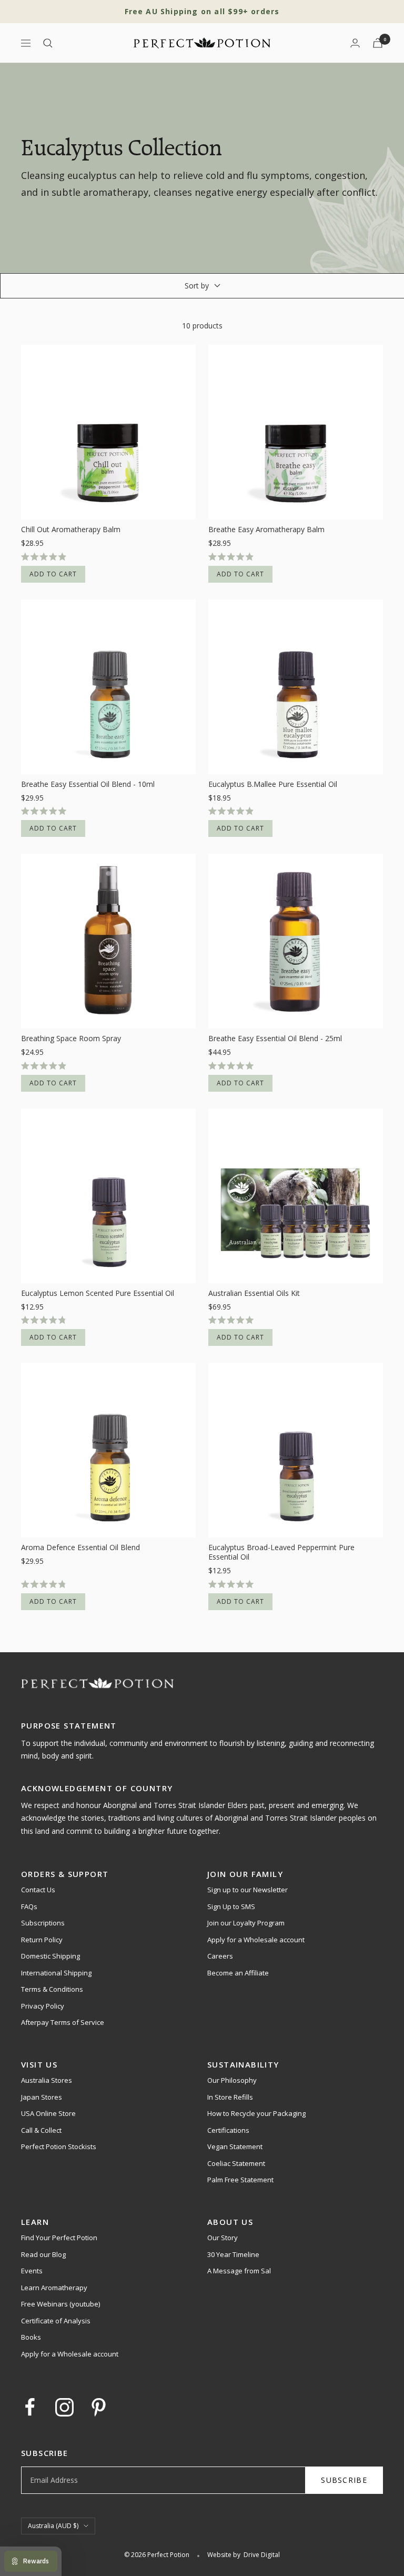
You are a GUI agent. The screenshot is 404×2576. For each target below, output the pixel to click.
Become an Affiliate (238, 1973)
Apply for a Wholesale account (256, 1940)
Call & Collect (41, 2130)
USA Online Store (48, 2113)
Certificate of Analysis (56, 2321)
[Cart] (378, 43)
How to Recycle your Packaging (256, 2113)
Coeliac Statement (236, 2163)
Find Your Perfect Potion (59, 2238)
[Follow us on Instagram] (64, 2407)
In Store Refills (230, 2097)
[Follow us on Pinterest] (99, 2407)
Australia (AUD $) (53, 2526)
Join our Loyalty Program (246, 1923)
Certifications (228, 2130)
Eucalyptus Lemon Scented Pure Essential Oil (98, 1293)
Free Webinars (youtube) (60, 2304)
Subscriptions (43, 1923)
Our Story (223, 2238)
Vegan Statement (235, 2146)
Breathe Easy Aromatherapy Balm (266, 530)
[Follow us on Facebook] (30, 2407)
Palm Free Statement (240, 2180)
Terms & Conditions (52, 1989)
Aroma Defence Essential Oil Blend (80, 1547)
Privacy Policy (43, 2006)
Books (31, 2337)
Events (32, 2271)
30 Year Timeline (233, 2254)
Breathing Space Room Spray (71, 1039)
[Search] (48, 43)
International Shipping (56, 1973)
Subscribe (344, 2480)
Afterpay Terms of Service (63, 2022)
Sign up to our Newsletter (248, 1890)
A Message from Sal (239, 2271)
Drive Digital (262, 2555)
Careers (220, 1956)
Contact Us (38, 1890)
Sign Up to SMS (231, 1906)
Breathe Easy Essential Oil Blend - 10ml (88, 784)
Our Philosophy (232, 2080)
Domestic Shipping (50, 1956)
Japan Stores (42, 2097)
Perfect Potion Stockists (59, 2146)
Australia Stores (47, 2080)
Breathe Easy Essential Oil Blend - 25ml (275, 1039)
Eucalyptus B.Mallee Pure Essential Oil (273, 784)
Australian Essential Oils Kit (254, 1293)
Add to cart (53, 574)
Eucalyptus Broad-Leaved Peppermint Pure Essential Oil (281, 1552)
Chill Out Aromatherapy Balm (71, 530)
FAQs (29, 1906)
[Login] (355, 43)
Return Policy (42, 1940)
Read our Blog (43, 2254)
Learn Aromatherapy (54, 2288)
